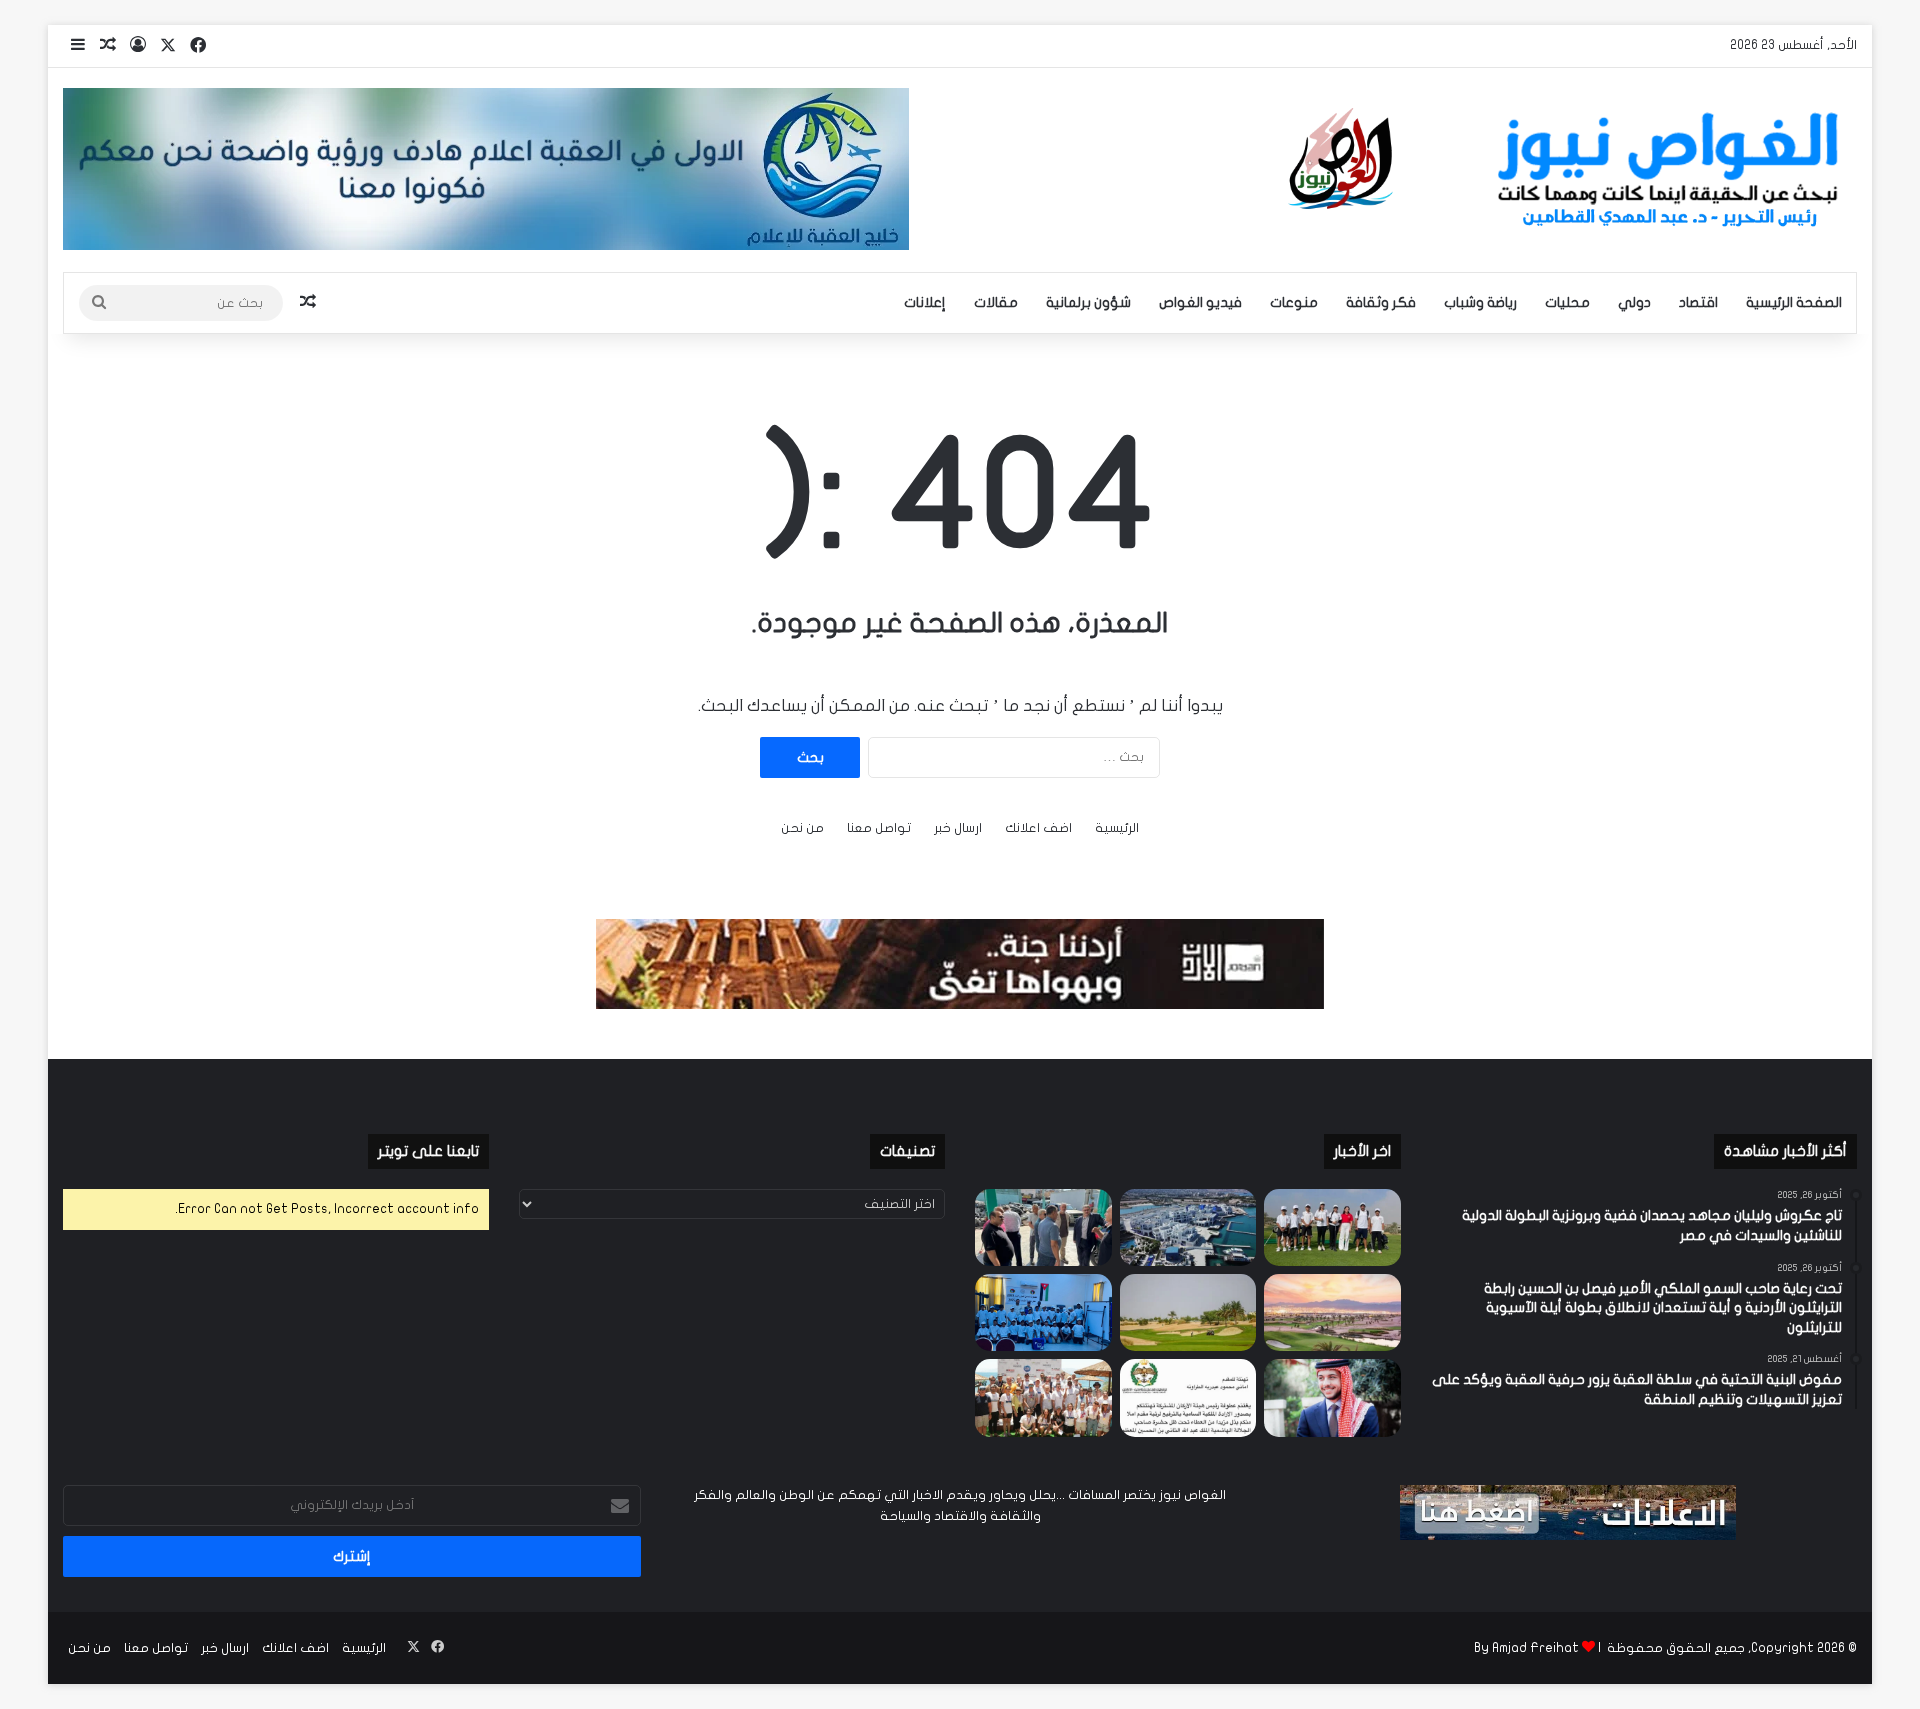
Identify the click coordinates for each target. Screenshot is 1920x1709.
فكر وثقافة (1381, 302)
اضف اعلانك (1038, 828)
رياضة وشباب (1480, 302)
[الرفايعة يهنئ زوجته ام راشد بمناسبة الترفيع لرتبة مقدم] (1188, 1397)
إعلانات (925, 302)
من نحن (802, 828)
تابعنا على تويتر (428, 1151)
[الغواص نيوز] (1568, 170)
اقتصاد (1698, 302)
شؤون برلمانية (1088, 302)
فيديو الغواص (1200, 302)
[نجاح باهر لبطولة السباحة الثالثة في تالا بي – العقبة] (1043, 1397)
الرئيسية (1117, 828)
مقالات (996, 302)
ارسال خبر (958, 828)
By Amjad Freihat (1526, 1648)
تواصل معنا (879, 828)
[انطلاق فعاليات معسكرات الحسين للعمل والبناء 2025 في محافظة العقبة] (1043, 1312)
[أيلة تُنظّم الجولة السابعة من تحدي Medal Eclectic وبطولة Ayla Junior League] (1188, 1312)
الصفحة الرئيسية (1794, 302)
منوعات (1294, 302)
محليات (1567, 302)
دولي (1634, 302)
